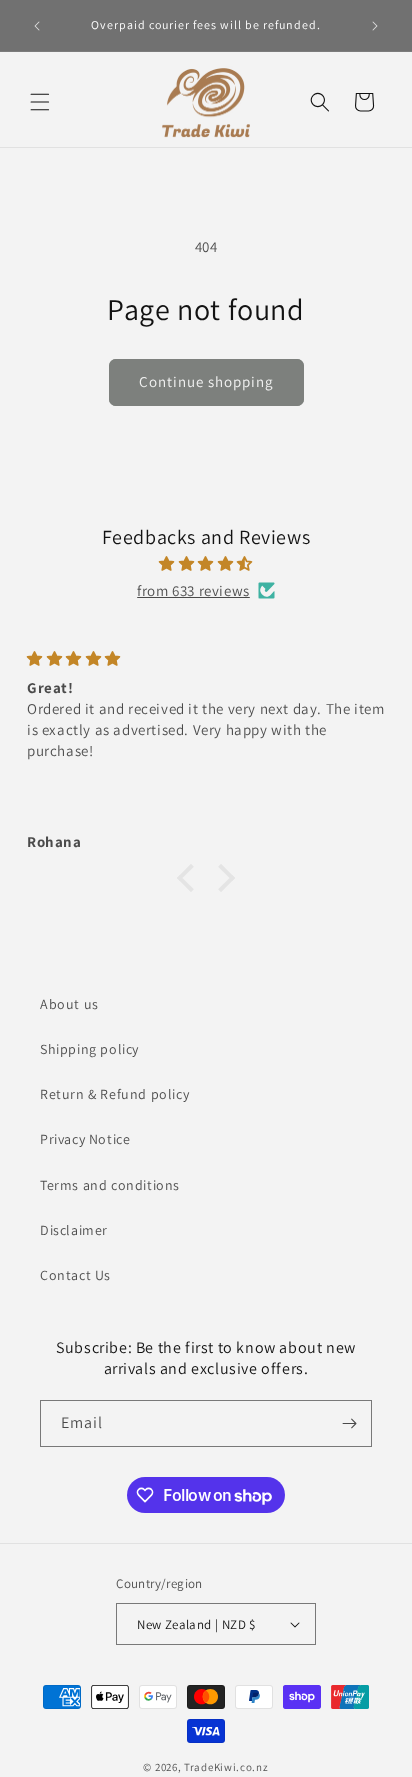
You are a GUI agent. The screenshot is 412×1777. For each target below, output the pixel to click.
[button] (40, 102)
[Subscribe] (349, 1423)
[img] (206, 563)
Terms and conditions (110, 1185)
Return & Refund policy (114, 1094)
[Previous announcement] (37, 26)
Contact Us (75, 1275)
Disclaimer (74, 1230)
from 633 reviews (193, 590)
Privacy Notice (85, 1139)
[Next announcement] (375, 26)
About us (69, 1004)
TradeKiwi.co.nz (226, 1767)
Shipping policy (89, 1049)
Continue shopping (206, 381)
